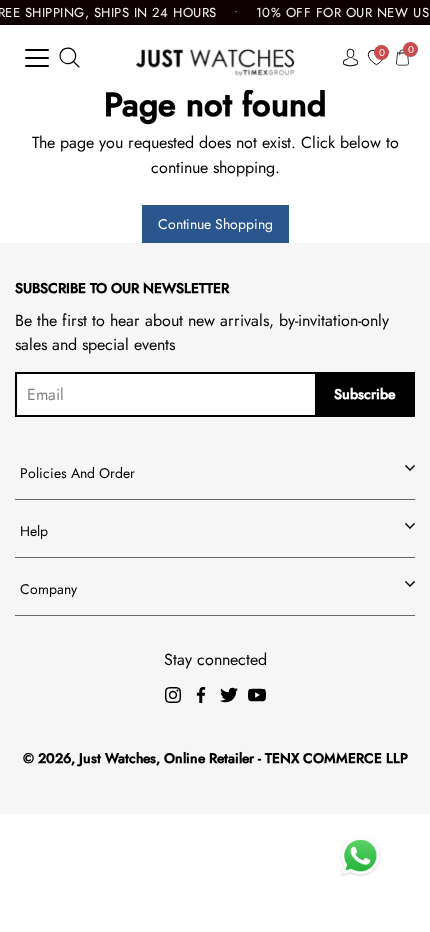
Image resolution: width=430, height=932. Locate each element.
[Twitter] (229, 695)
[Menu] (37, 58)
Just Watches (117, 758)
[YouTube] (257, 695)
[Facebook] (201, 695)
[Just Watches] (215, 57)
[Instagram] (173, 695)
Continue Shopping (215, 224)
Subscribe (365, 394)
